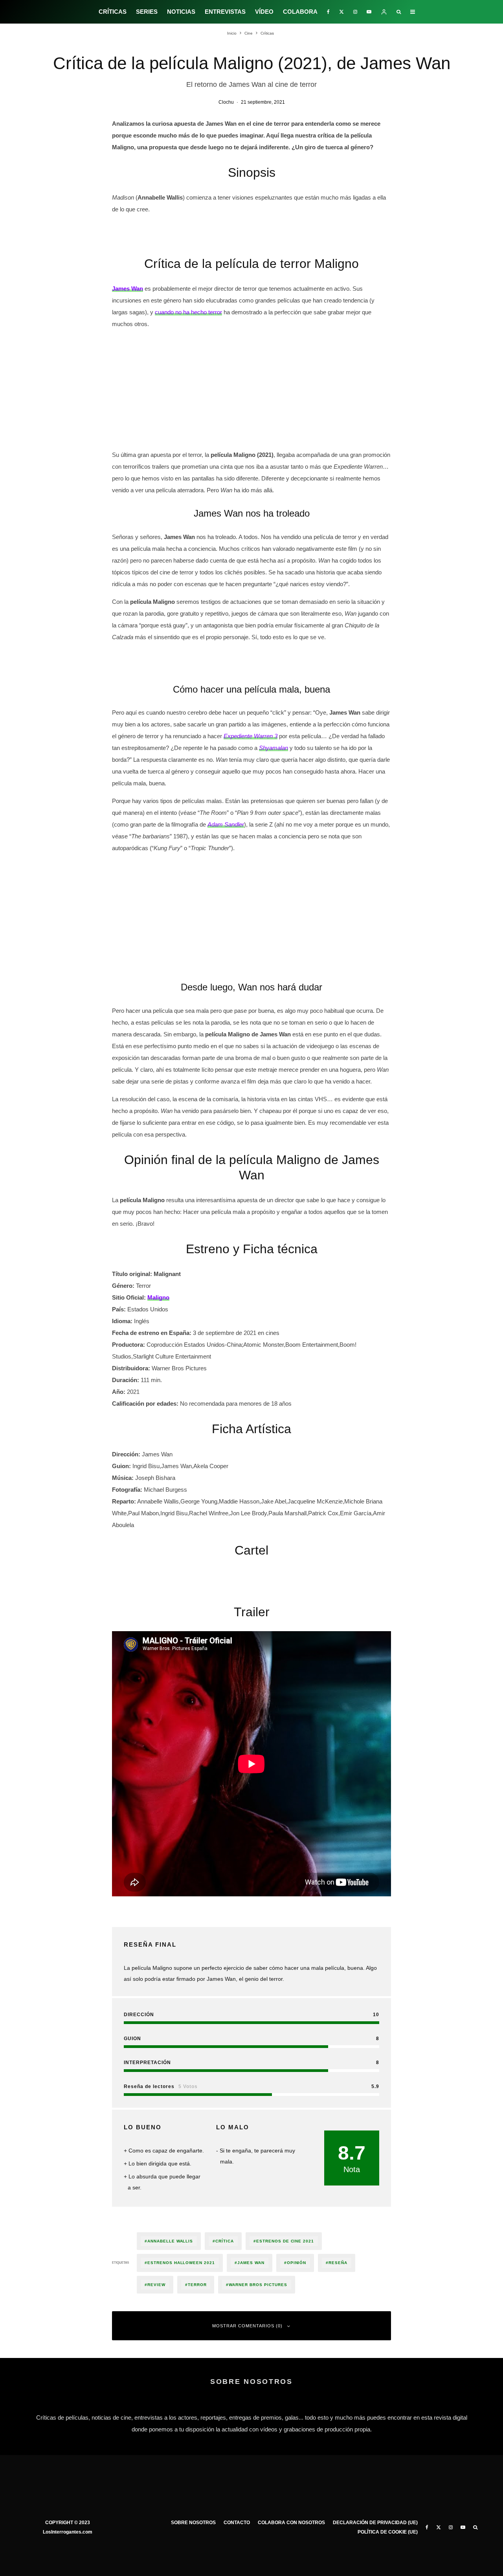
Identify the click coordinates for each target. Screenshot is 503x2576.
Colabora (300, 12)
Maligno (158, 1297)
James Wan (251, 2263)
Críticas (113, 12)
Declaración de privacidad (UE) (375, 2523)
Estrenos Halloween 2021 (181, 2263)
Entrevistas (225, 12)
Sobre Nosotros (193, 2523)
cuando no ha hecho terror (188, 312)
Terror (197, 2285)
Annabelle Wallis (170, 2241)
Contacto (237, 2523)
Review (156, 2285)
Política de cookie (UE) (388, 2532)
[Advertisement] (251, 391)
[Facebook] (328, 12)
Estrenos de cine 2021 (285, 2241)
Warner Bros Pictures (258, 2285)
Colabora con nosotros (291, 2523)
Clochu (226, 102)
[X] (341, 12)
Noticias (181, 12)
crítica (225, 2241)
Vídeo (264, 12)
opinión (297, 2263)
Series (147, 12)
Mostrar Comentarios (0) (247, 2326)
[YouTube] (369, 12)
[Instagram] (355, 12)
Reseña (338, 2263)
